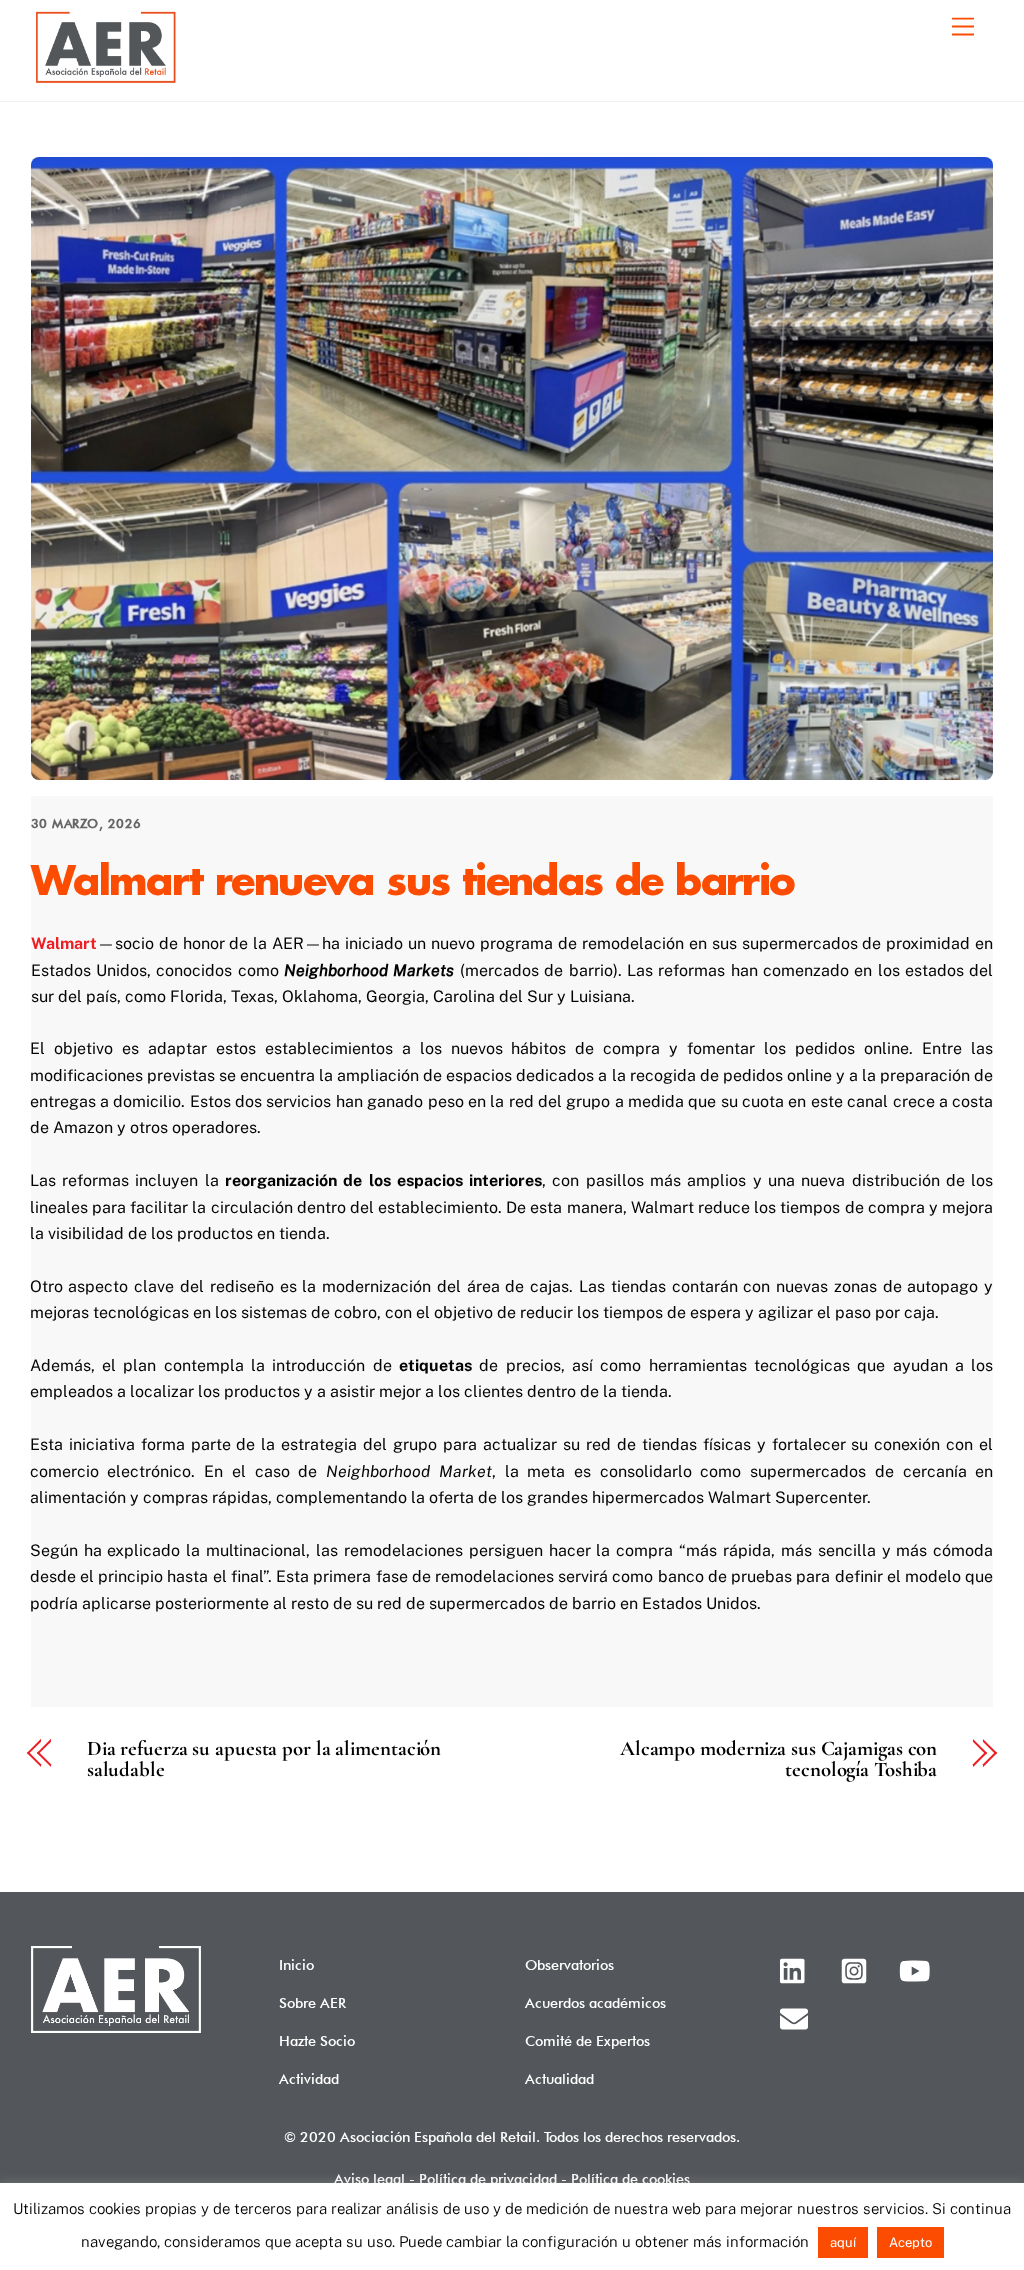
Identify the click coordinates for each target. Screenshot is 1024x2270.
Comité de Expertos (587, 2040)
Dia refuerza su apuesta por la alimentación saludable (264, 1760)
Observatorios (569, 1964)
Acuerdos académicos (595, 2002)
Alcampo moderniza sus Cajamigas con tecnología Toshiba (778, 1760)
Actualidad (559, 2078)
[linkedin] (797, 1968)
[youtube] (917, 1968)
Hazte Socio (317, 2040)
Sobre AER (312, 2002)
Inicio (296, 1964)
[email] (797, 2016)
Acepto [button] (910, 2242)
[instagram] (857, 1968)
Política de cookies (630, 2178)
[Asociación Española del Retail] (106, 80)
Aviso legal (369, 2178)
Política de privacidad (488, 2178)
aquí (843, 2242)
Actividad (309, 2078)
